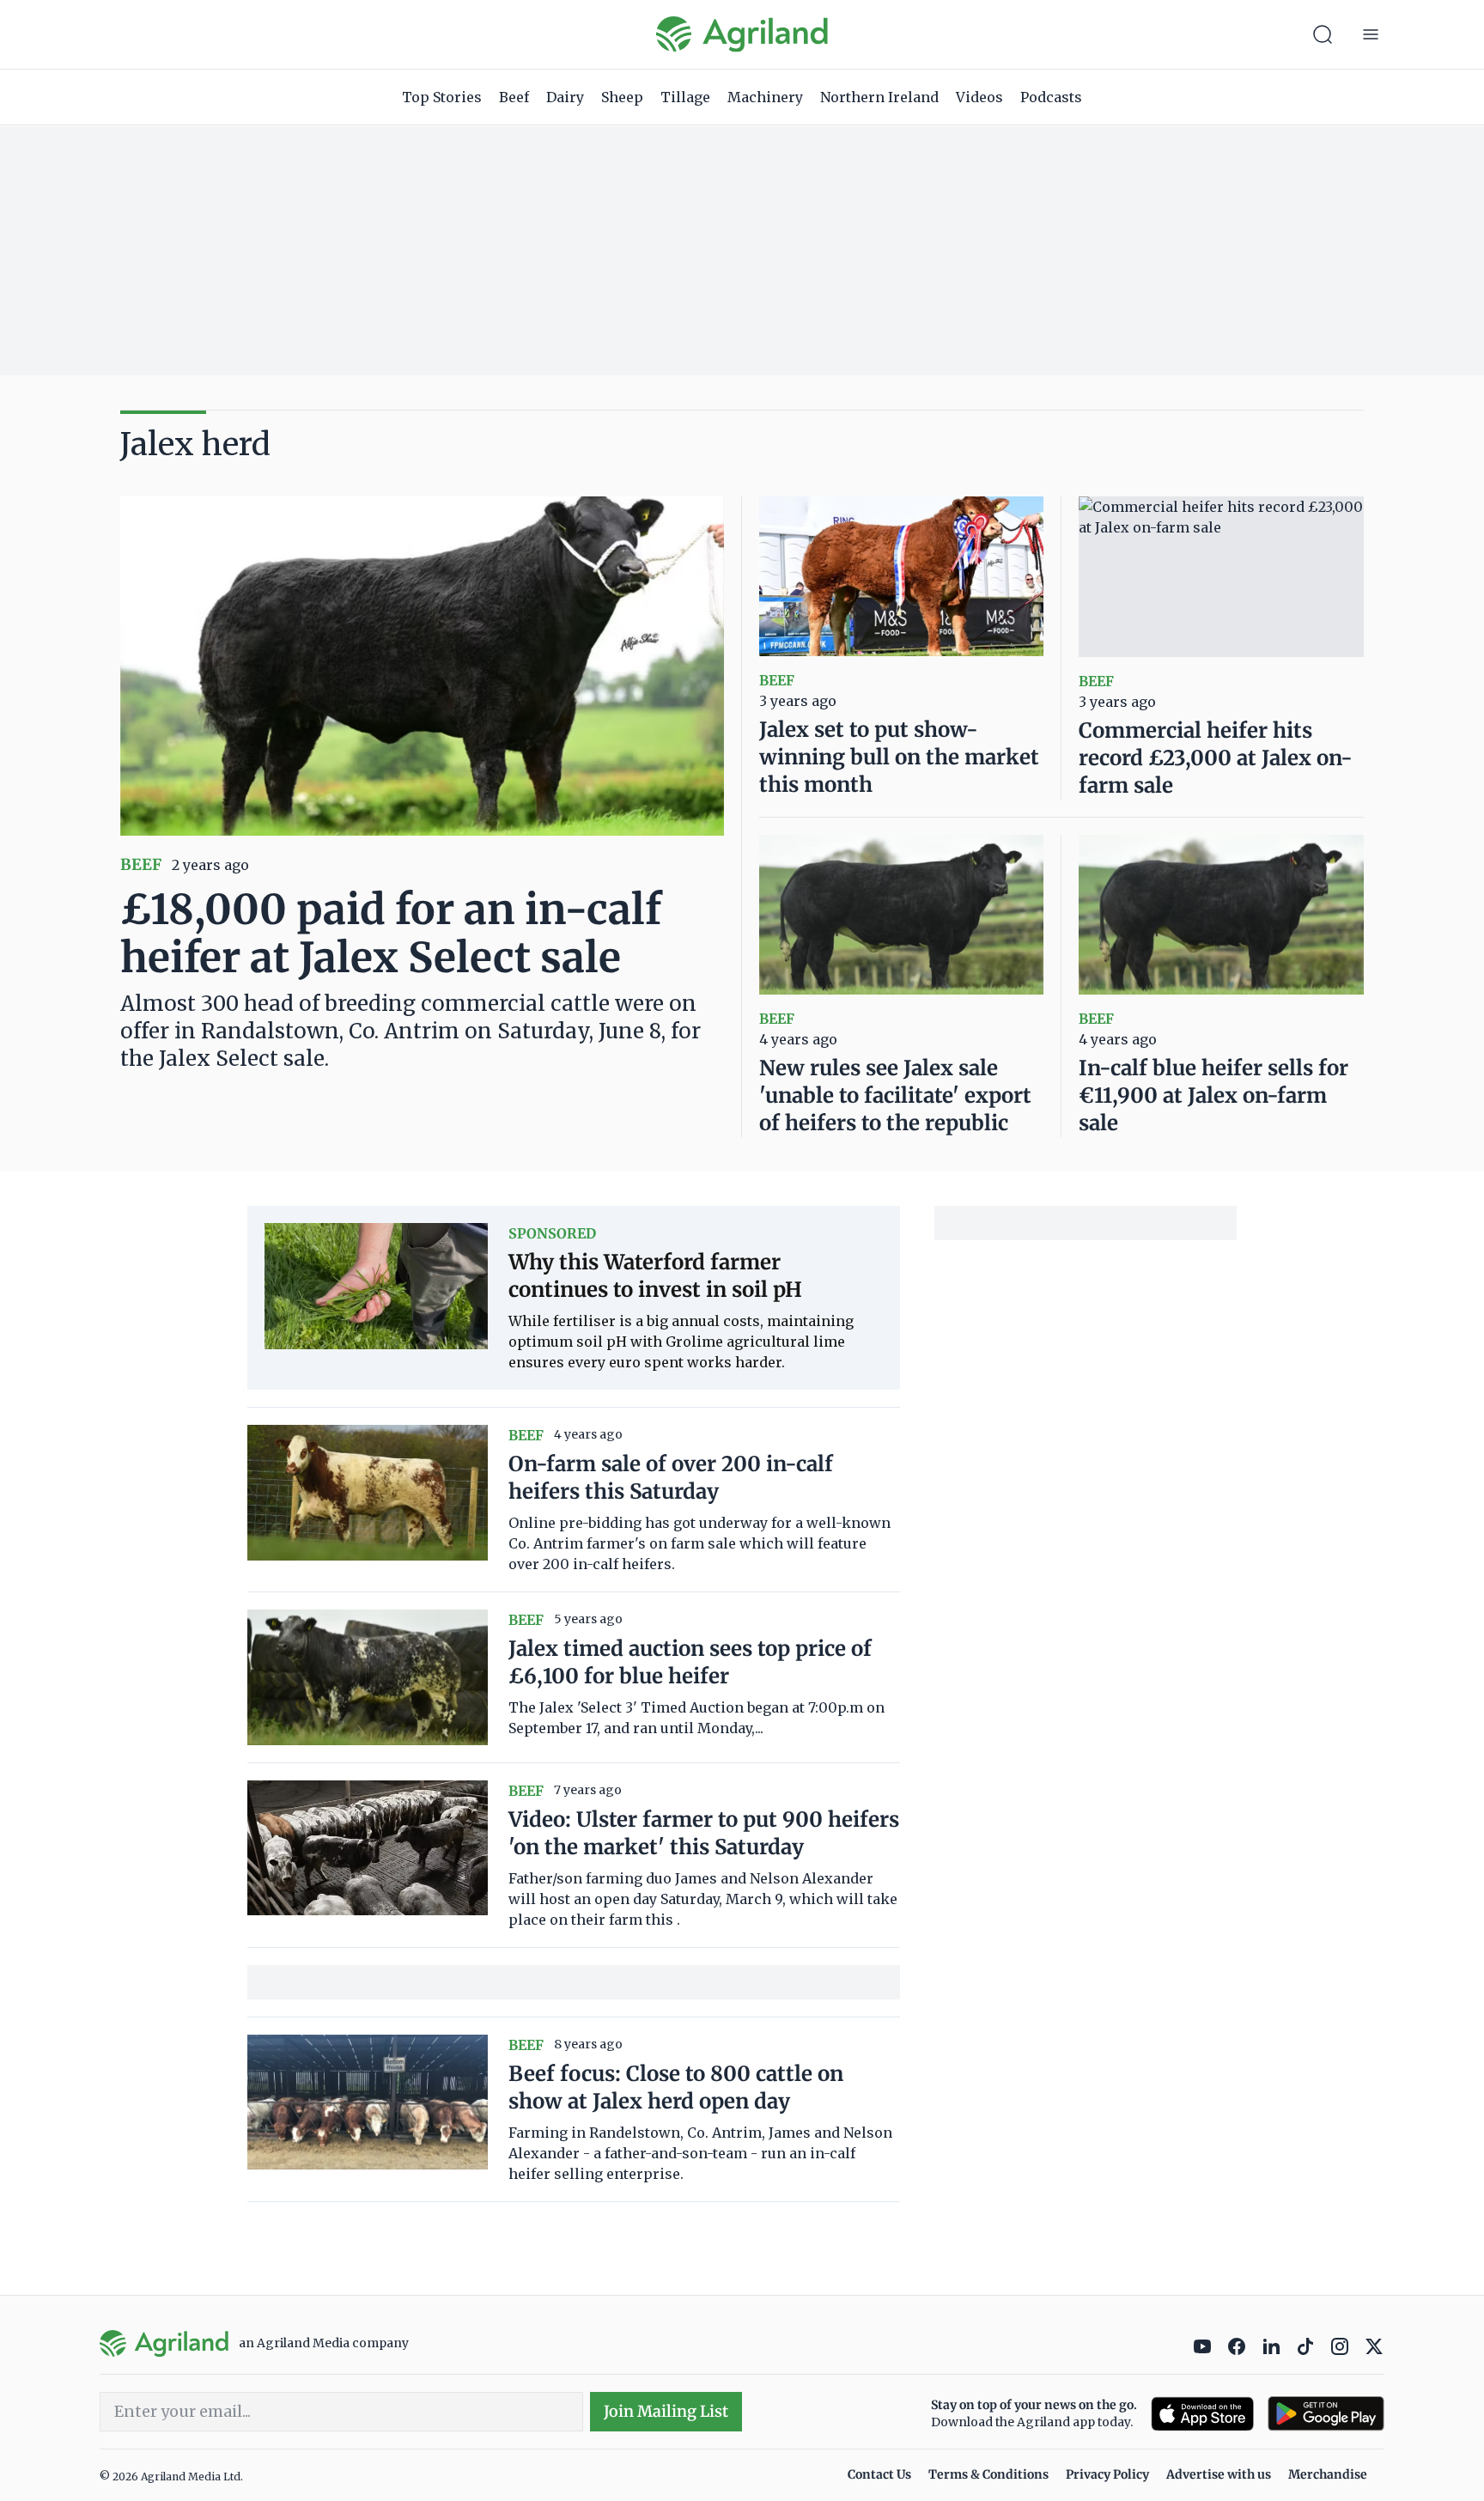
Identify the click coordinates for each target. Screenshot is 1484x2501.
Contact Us (879, 2474)
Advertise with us (1219, 2474)
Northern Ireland (879, 97)
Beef (514, 97)
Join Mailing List (666, 2411)
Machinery (765, 97)
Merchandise (1328, 2474)
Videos (979, 97)
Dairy (565, 97)
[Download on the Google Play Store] (1326, 2414)
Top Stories (442, 97)
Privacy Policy (1107, 2474)
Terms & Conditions (988, 2474)
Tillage (685, 97)
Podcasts (1051, 97)
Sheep (622, 97)
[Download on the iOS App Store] (1202, 2414)
